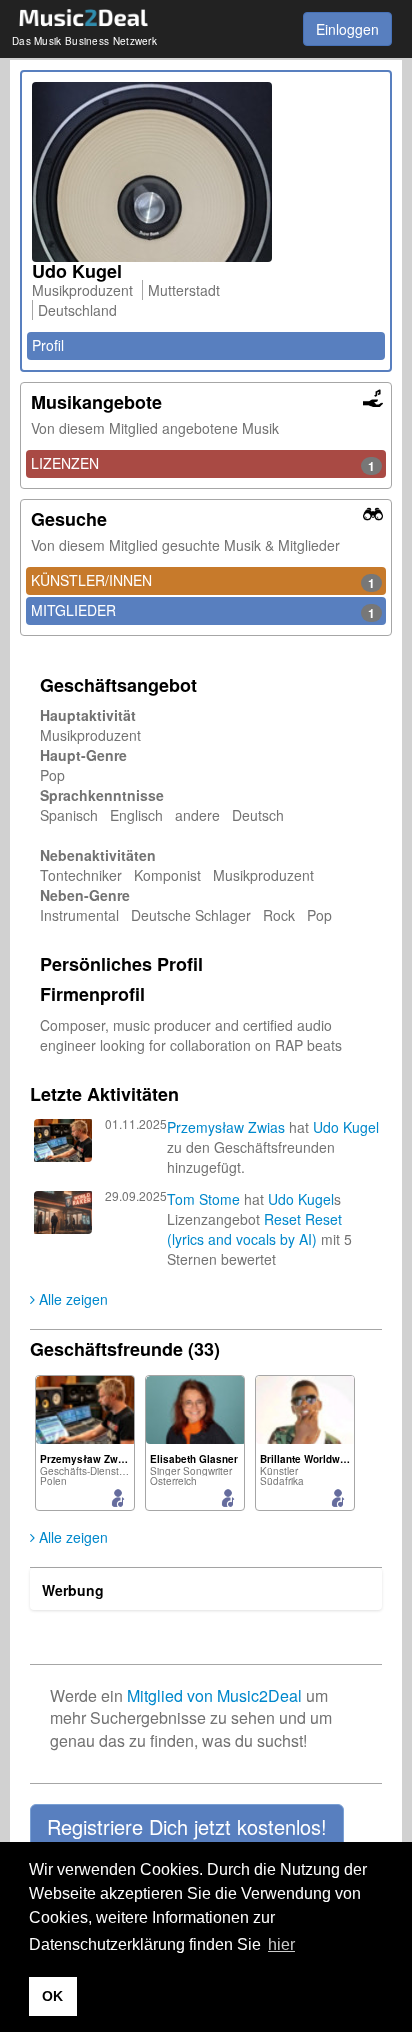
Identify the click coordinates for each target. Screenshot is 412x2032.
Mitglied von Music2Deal (214, 1695)
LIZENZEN (203, 464)
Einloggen (347, 29)
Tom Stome (203, 1199)
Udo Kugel (346, 1127)
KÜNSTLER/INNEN (203, 581)
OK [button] (52, 1996)
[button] (187, 1827)
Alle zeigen (71, 1299)
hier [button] (281, 1944)
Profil (48, 345)
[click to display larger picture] (206, 172)
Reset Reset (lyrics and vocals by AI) (254, 1229)
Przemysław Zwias (226, 1127)
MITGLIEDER (203, 611)
